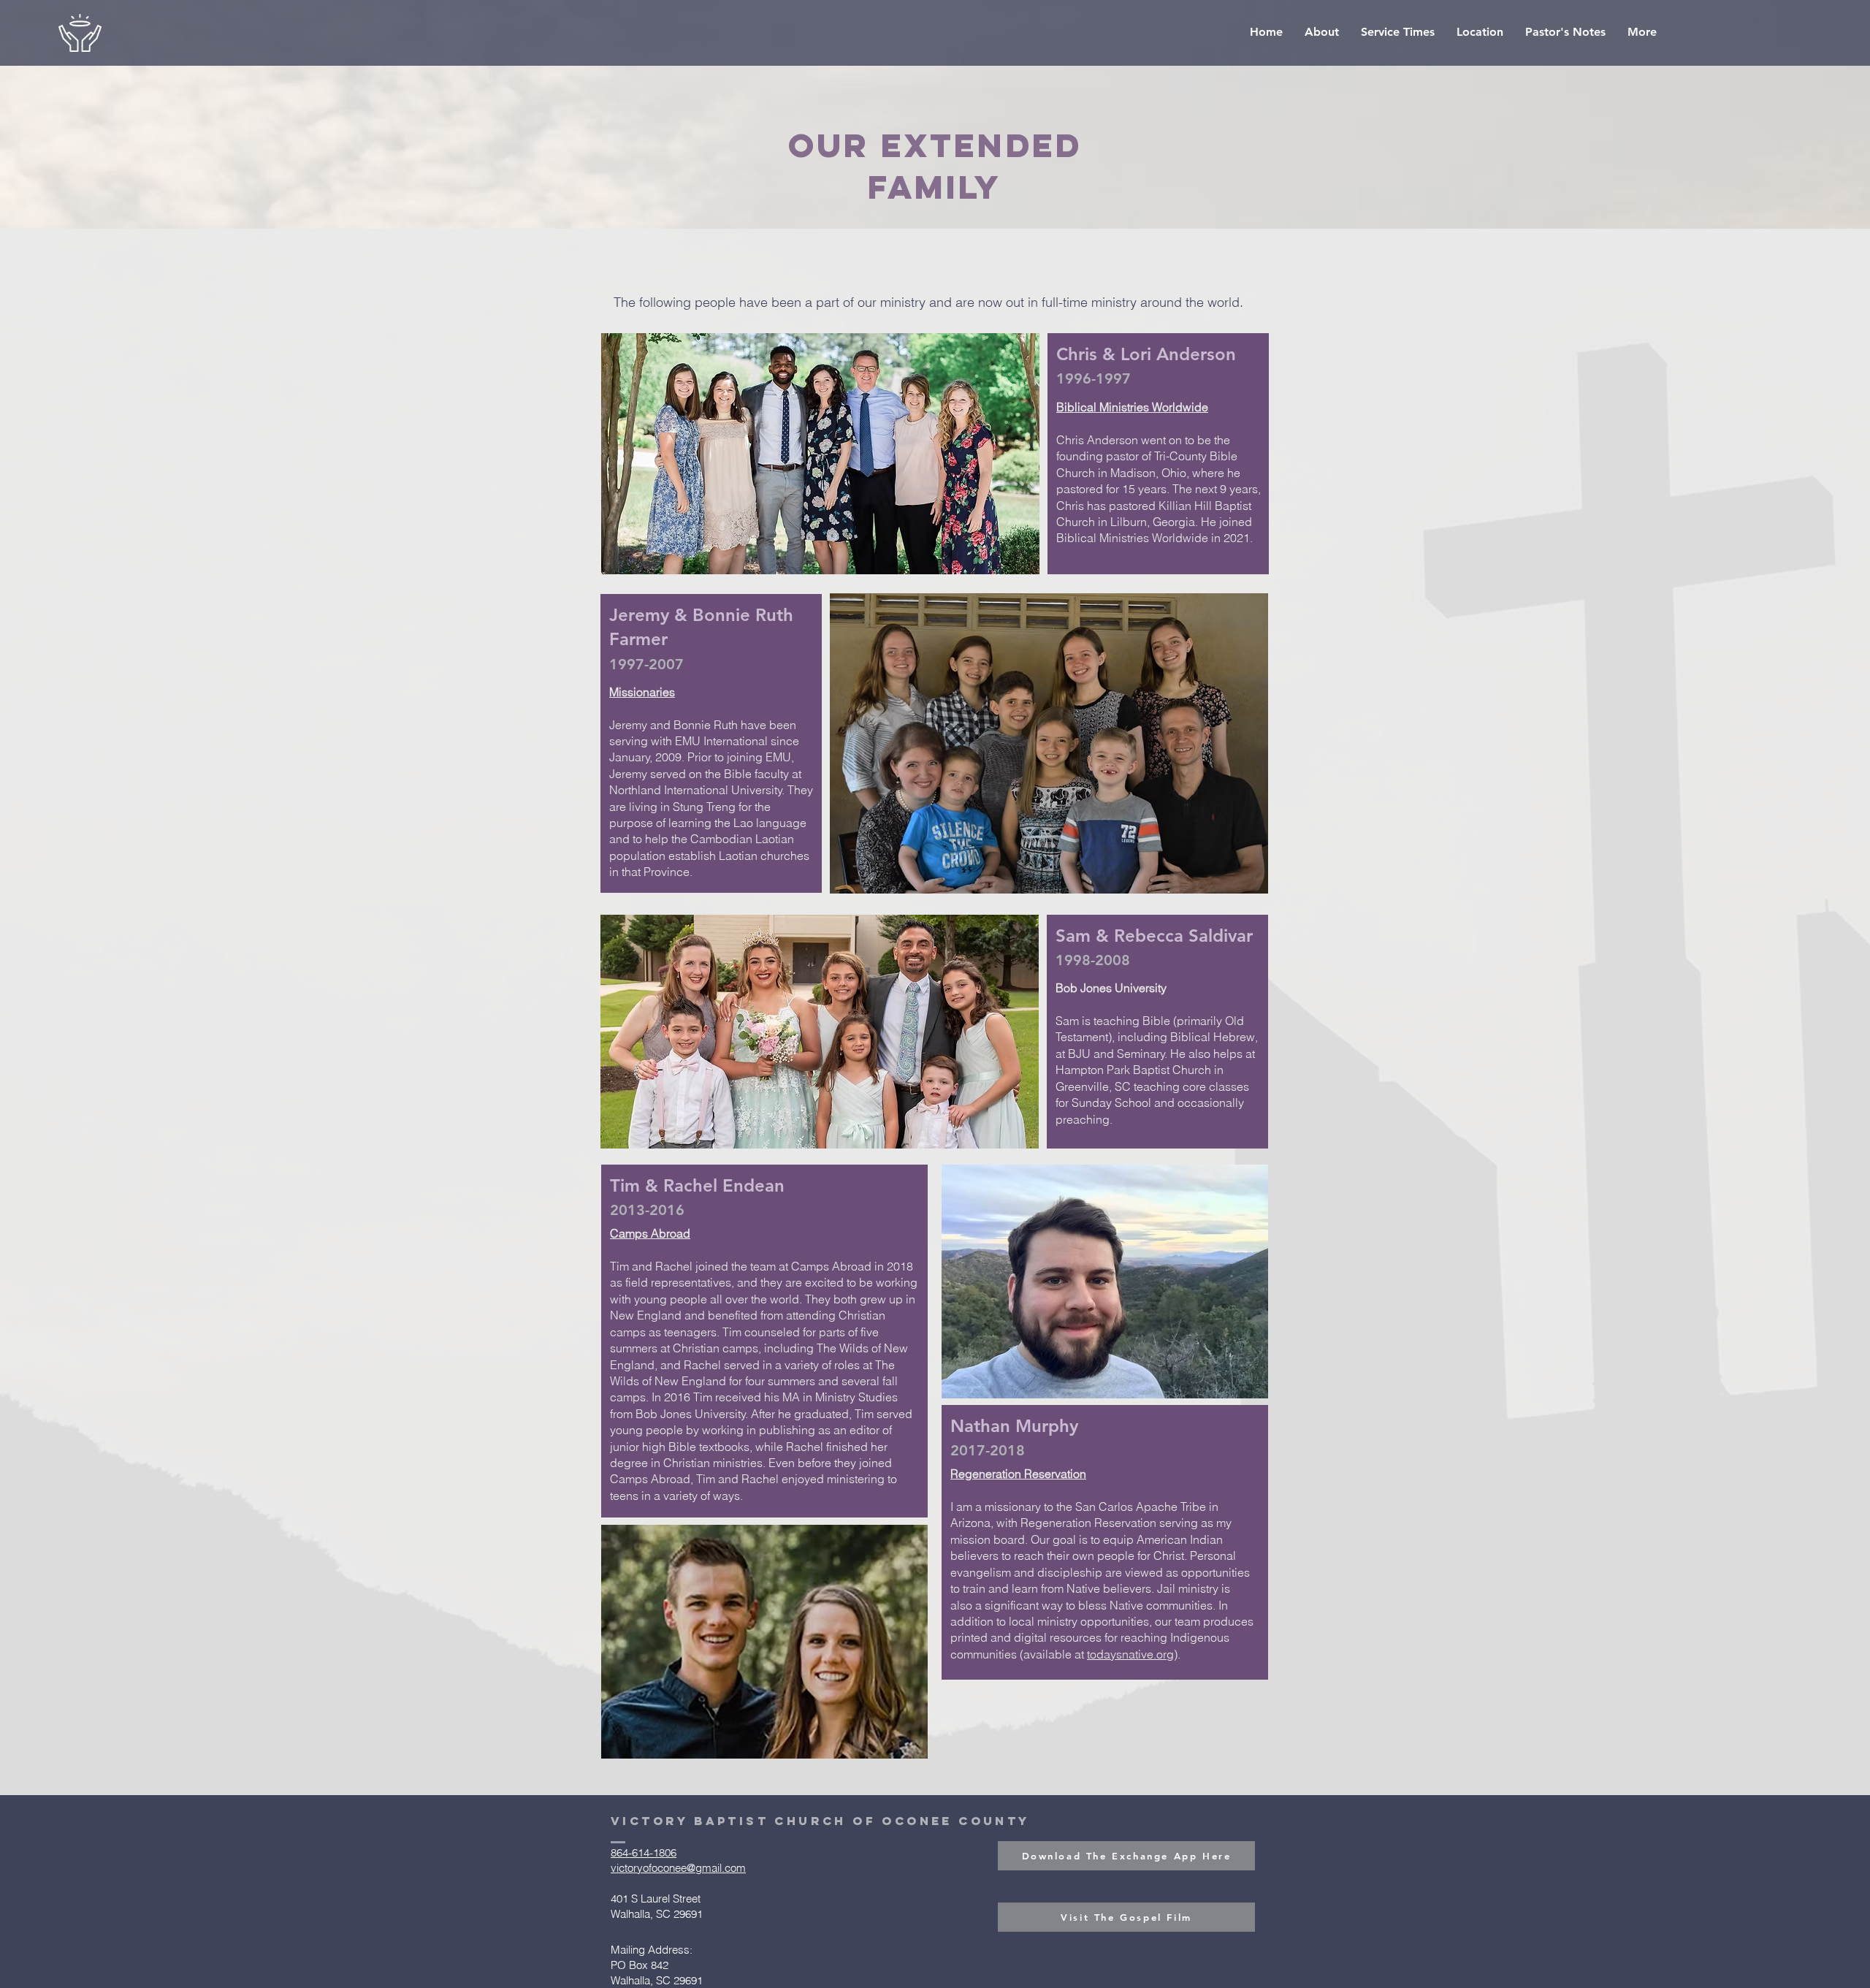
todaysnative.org (1130, 1654)
